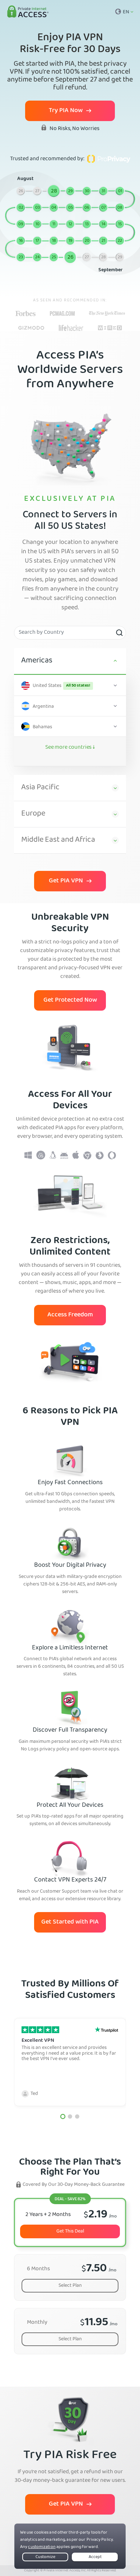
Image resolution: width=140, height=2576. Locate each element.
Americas (37, 661)
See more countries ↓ (70, 748)
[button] (63, 2116)
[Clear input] (119, 633)
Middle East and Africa (58, 840)
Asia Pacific (40, 788)
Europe (33, 814)
